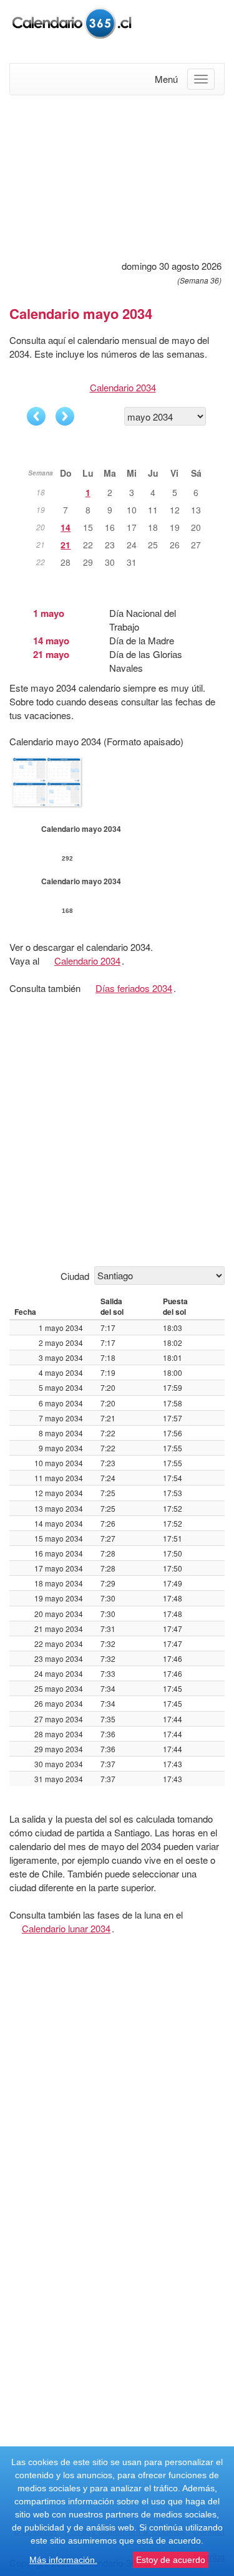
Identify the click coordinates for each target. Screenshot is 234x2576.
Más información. (63, 2560)
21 (66, 545)
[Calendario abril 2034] (36, 416)
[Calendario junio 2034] (65, 416)
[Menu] (201, 79)
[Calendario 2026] (72, 21)
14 (66, 527)
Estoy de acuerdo (171, 2560)
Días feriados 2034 (134, 988)
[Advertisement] (117, 176)
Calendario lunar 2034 (66, 1928)
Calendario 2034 (123, 387)
